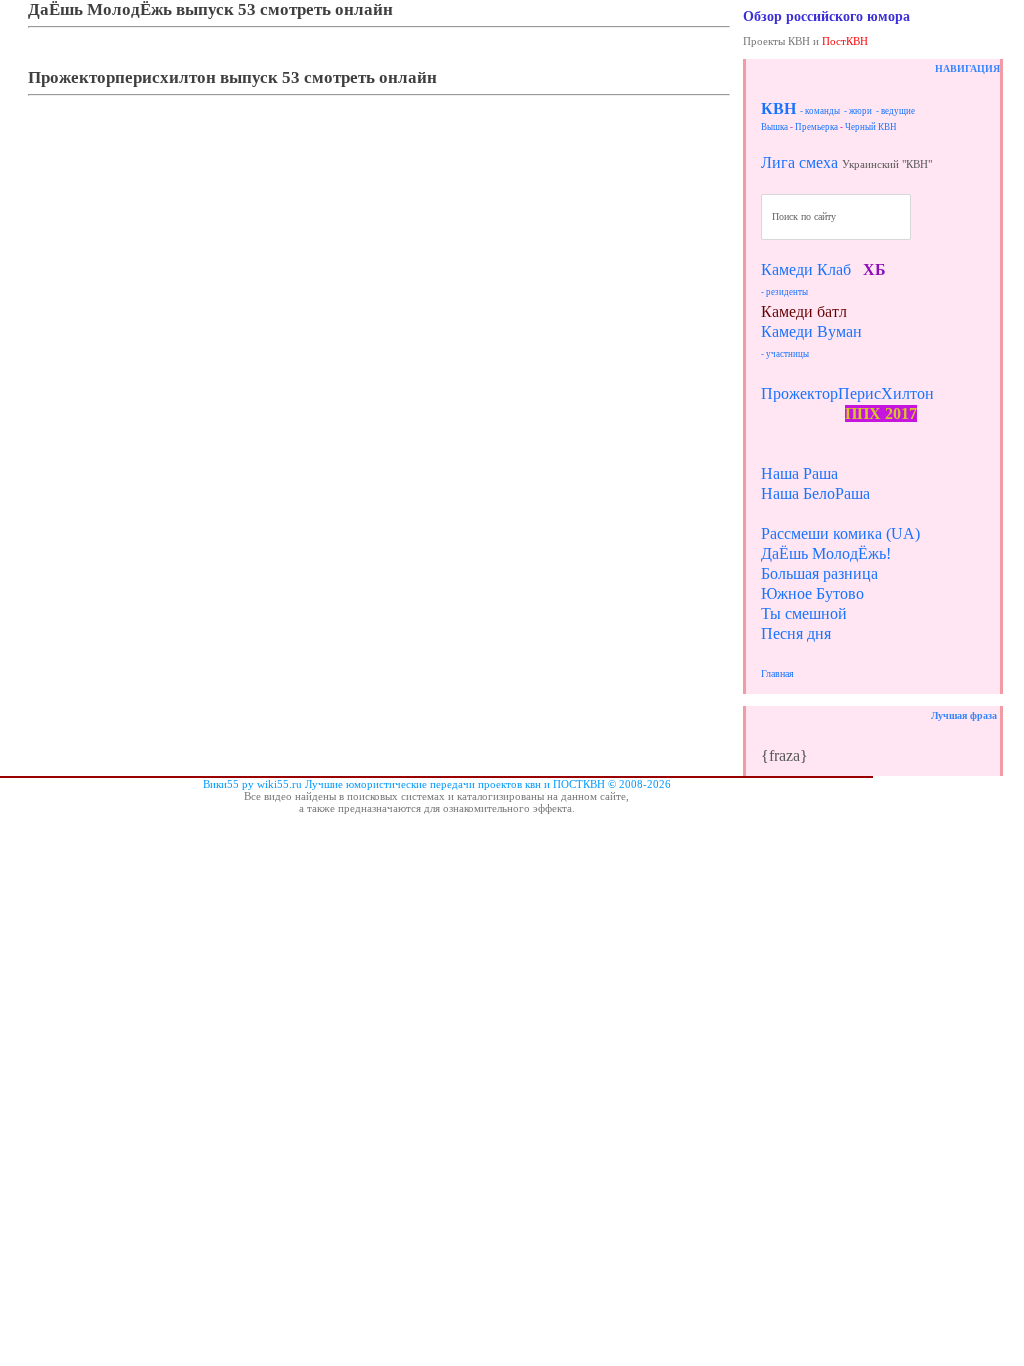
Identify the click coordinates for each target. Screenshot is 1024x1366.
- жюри (858, 111)
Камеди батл (804, 311)
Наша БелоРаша (815, 493)
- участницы (785, 354)
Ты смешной (804, 613)
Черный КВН (871, 127)
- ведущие (895, 111)
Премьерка (816, 127)
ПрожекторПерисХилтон (847, 393)
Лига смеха (799, 162)
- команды (820, 111)
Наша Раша (799, 473)
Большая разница (819, 573)
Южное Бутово (812, 593)
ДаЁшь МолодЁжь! (826, 553)
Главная (777, 673)
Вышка (774, 127)
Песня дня (796, 633)
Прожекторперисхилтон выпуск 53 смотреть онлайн (232, 77)
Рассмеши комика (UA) (840, 533)
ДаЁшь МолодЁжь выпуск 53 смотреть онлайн (210, 9)
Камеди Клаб (806, 269)
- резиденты (784, 292)
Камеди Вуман (811, 331)
